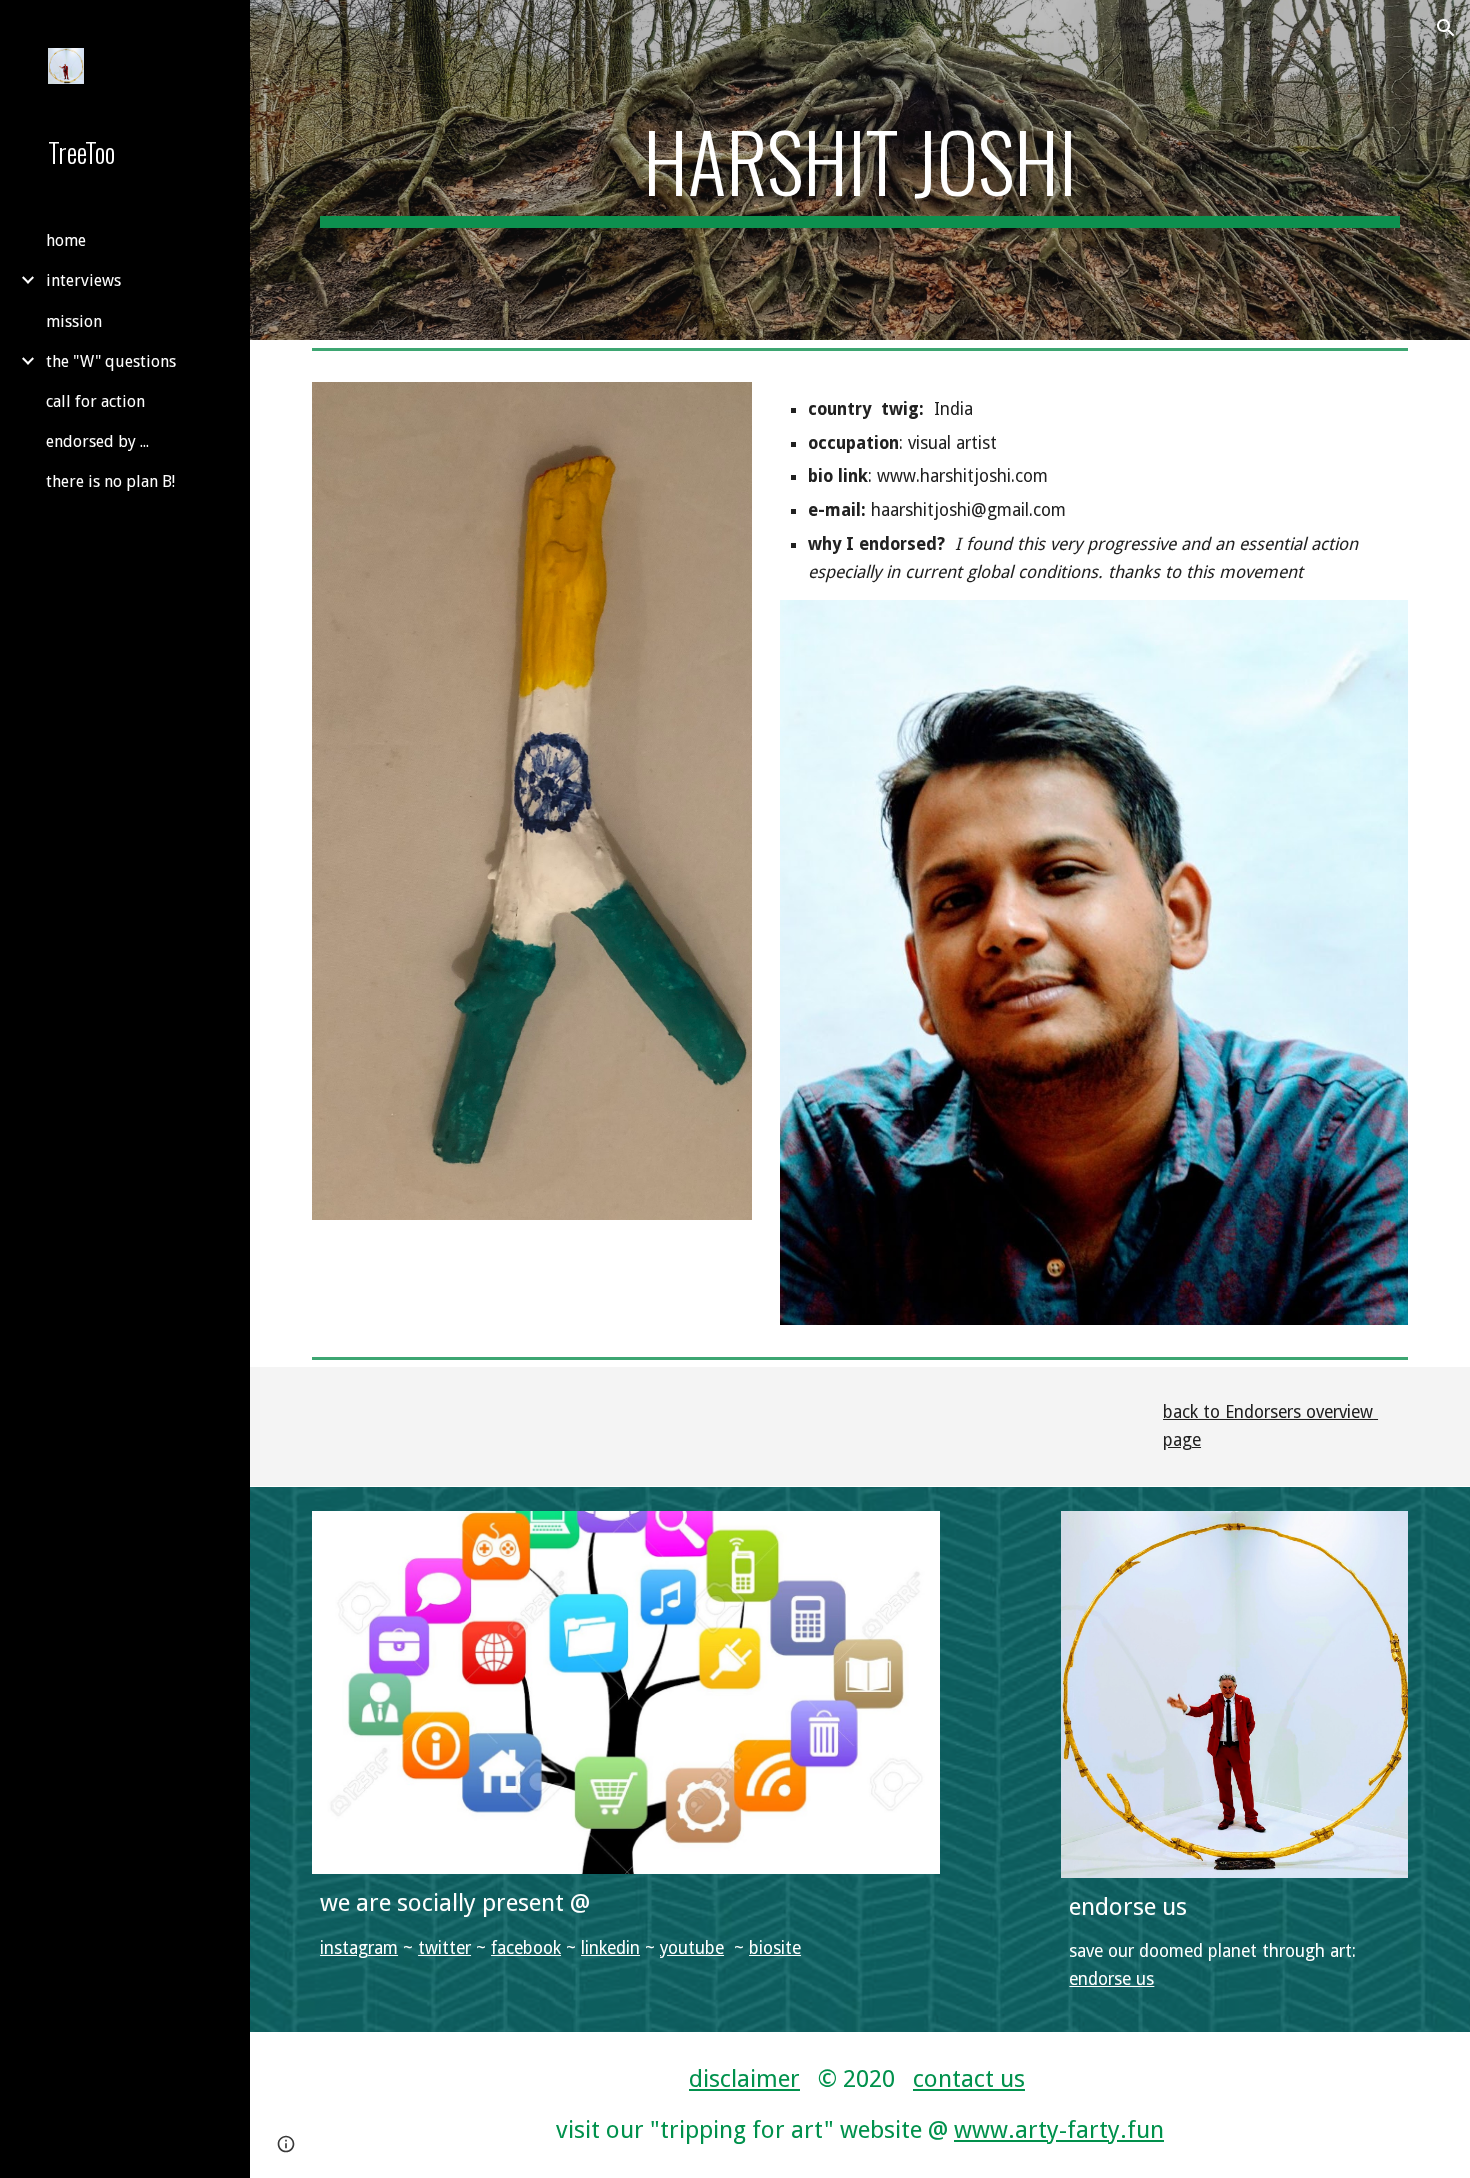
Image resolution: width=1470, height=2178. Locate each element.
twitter (444, 1948)
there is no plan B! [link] (110, 481)
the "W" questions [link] (111, 361)
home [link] (66, 240)
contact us (969, 2079)
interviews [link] (83, 280)
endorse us (1111, 1979)
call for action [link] (95, 401)
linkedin (610, 1948)
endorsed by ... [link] (97, 441)
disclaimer (744, 2079)
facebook (526, 1948)
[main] (860, 170)
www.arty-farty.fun (1059, 2130)
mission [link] (74, 321)
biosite (775, 1948)
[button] (1446, 28)
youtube (692, 1948)
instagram (359, 1948)
